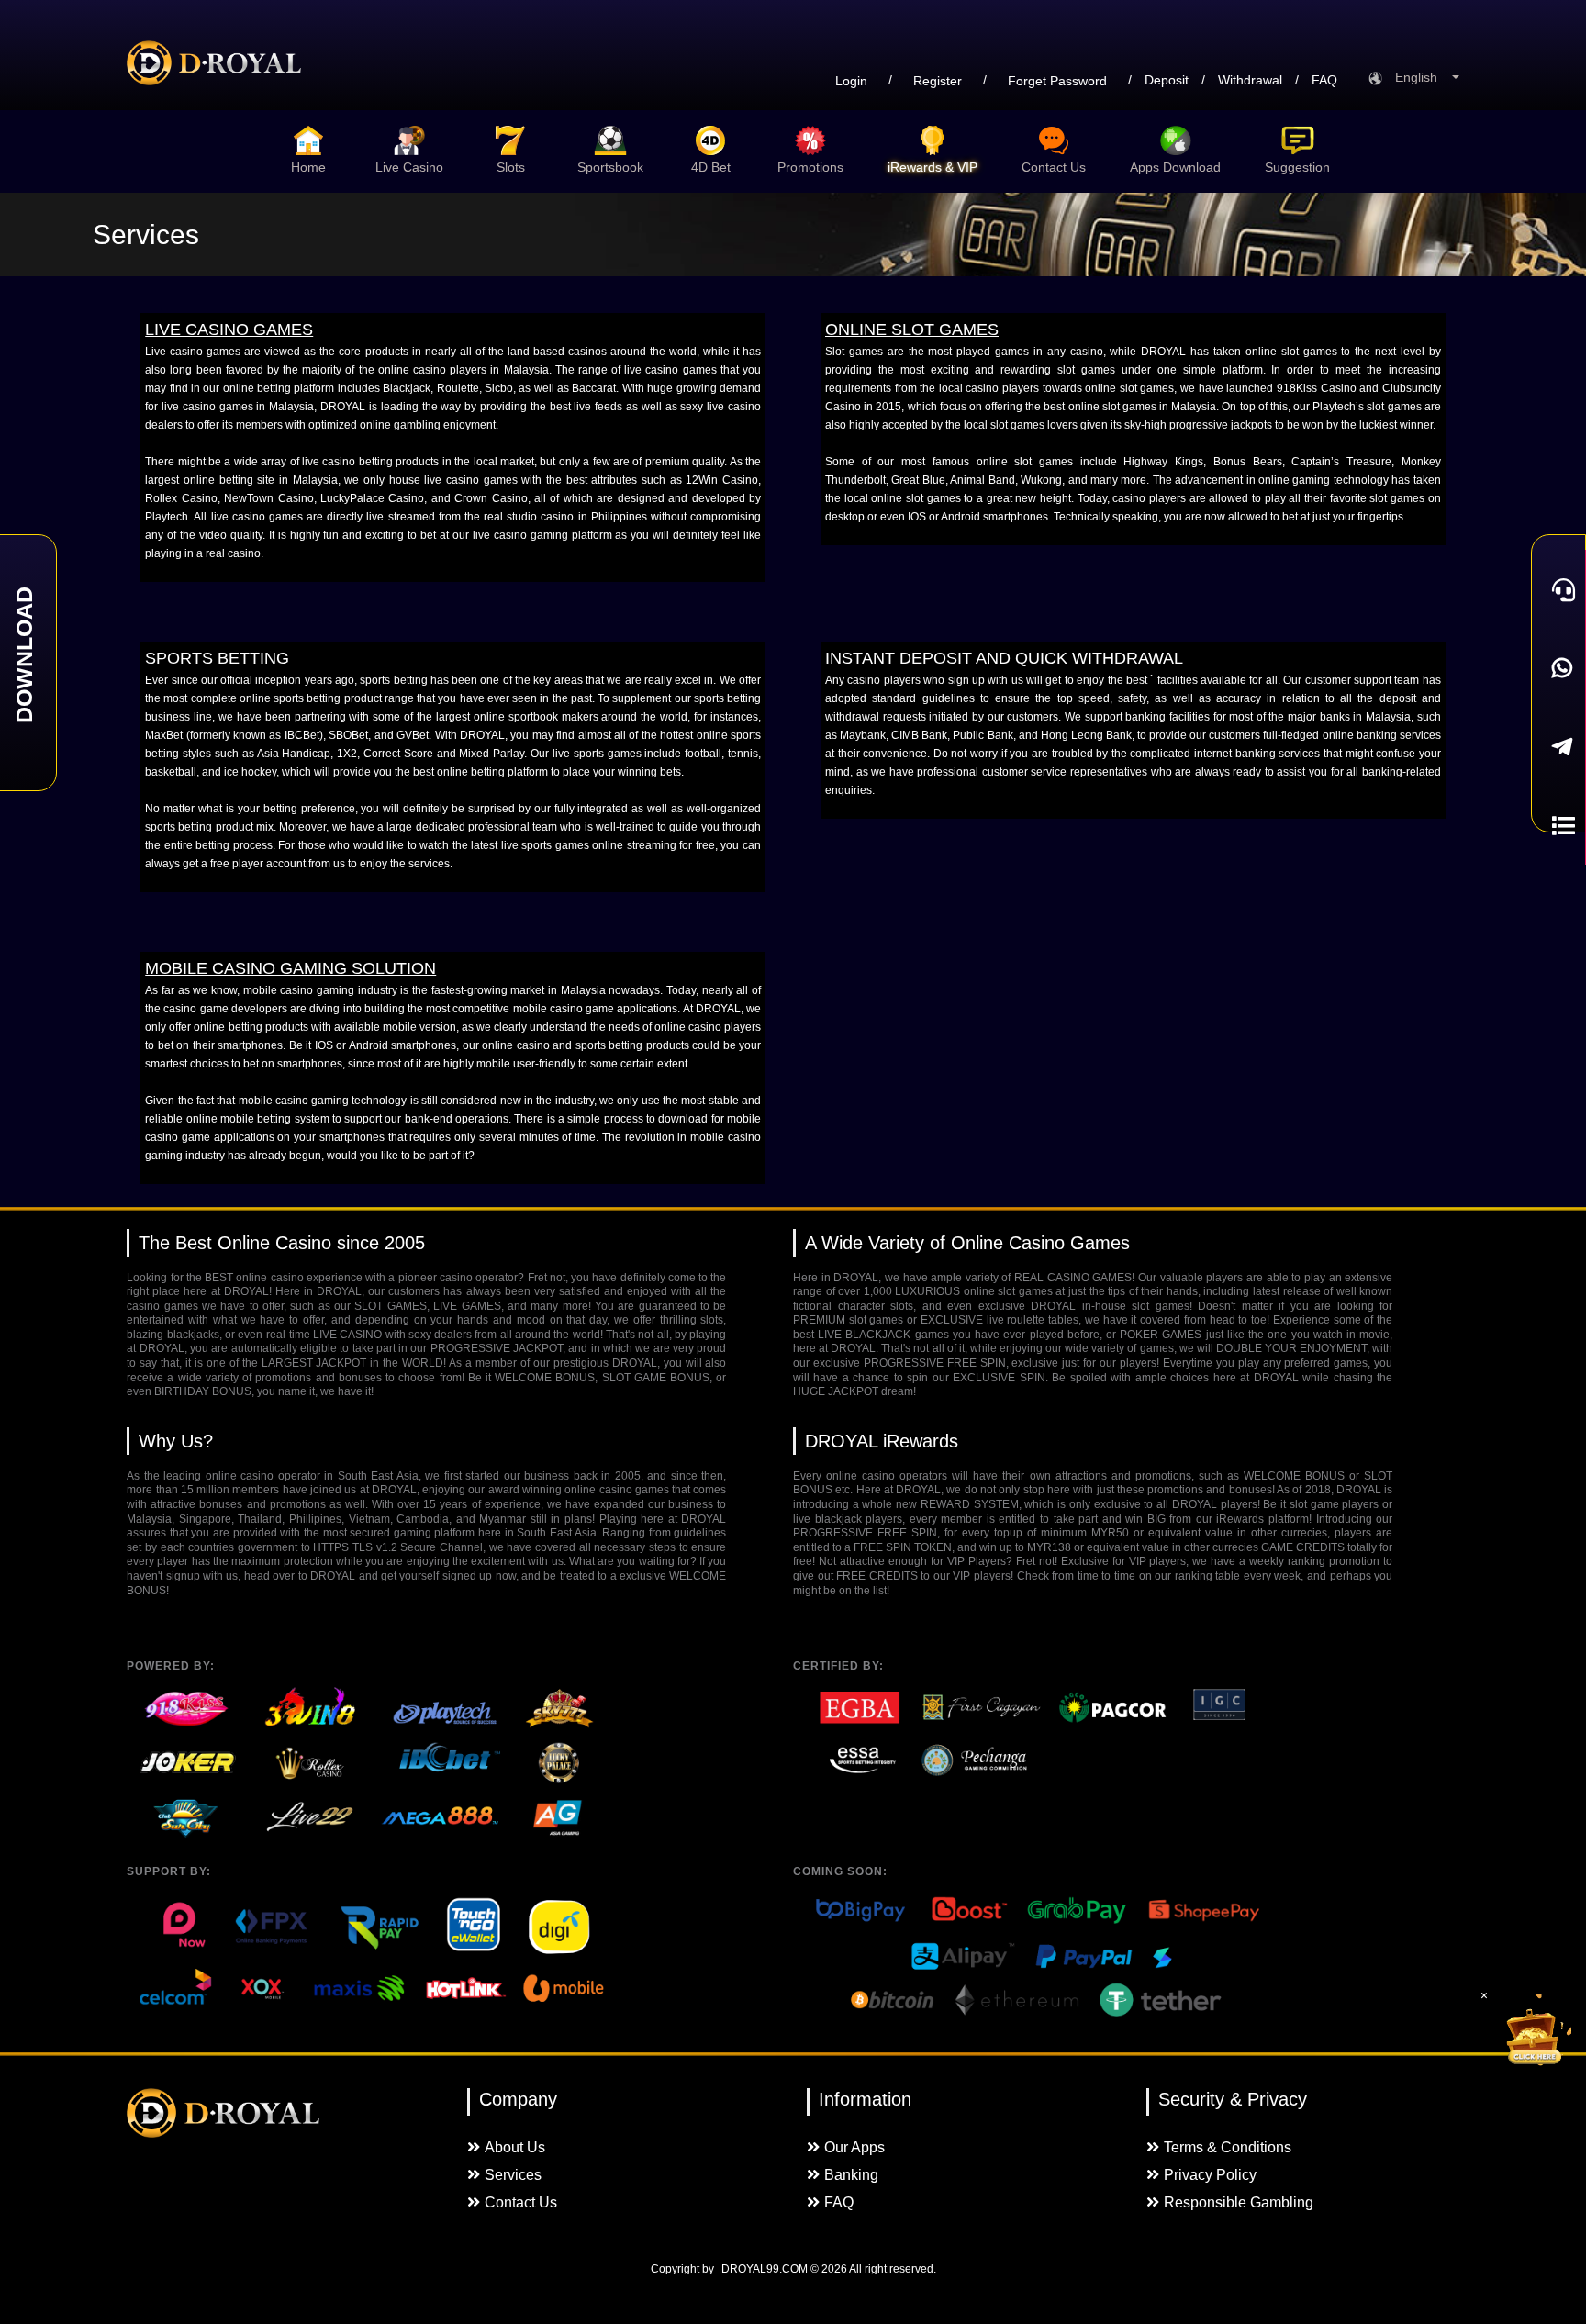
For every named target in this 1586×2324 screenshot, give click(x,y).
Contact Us (1054, 167)
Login (851, 81)
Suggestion (1297, 167)
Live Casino (409, 167)
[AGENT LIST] (1558, 826)
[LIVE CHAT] (1558, 589)
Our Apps (854, 2147)
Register (938, 81)
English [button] (1422, 77)
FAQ (1324, 80)
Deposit (1167, 80)
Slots (511, 167)
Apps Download (1175, 167)
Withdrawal (1250, 80)
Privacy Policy (1210, 2175)
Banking (851, 2175)
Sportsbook (610, 167)
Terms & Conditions (1228, 2147)
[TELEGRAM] (1558, 747)
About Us (515, 2147)
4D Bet (711, 167)
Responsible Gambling (1239, 2202)
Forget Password (1057, 81)
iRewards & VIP (933, 167)
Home (308, 167)
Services (513, 2175)
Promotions (810, 167)
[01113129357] (1558, 668)
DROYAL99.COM (765, 2269)
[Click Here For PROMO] (1535, 2030)
